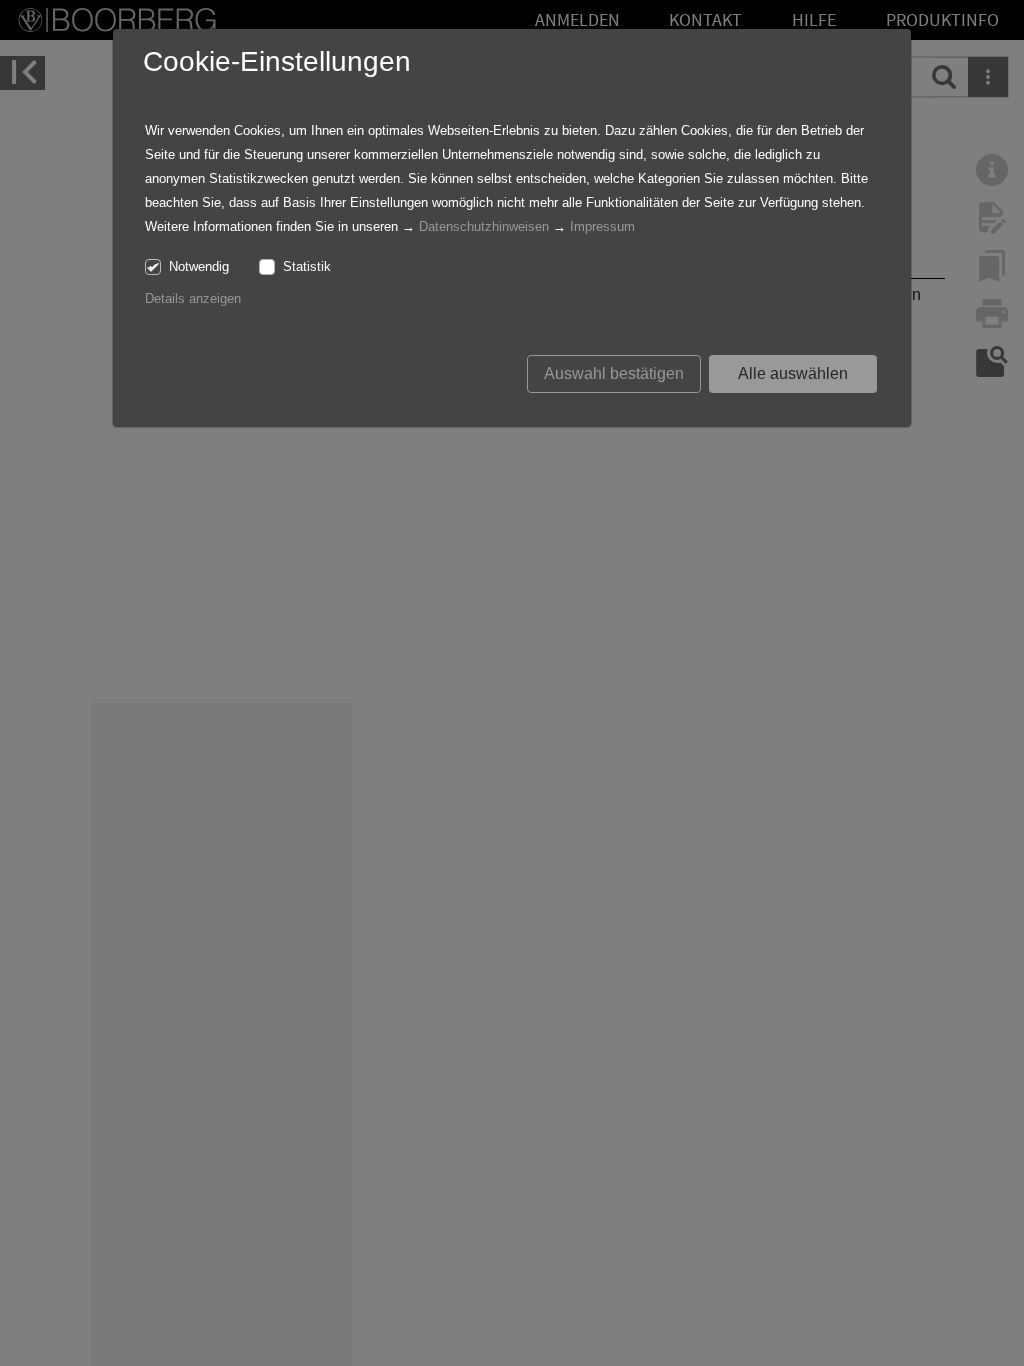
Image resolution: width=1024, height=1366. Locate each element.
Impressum (602, 226)
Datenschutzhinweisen (484, 226)
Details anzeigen (193, 298)
